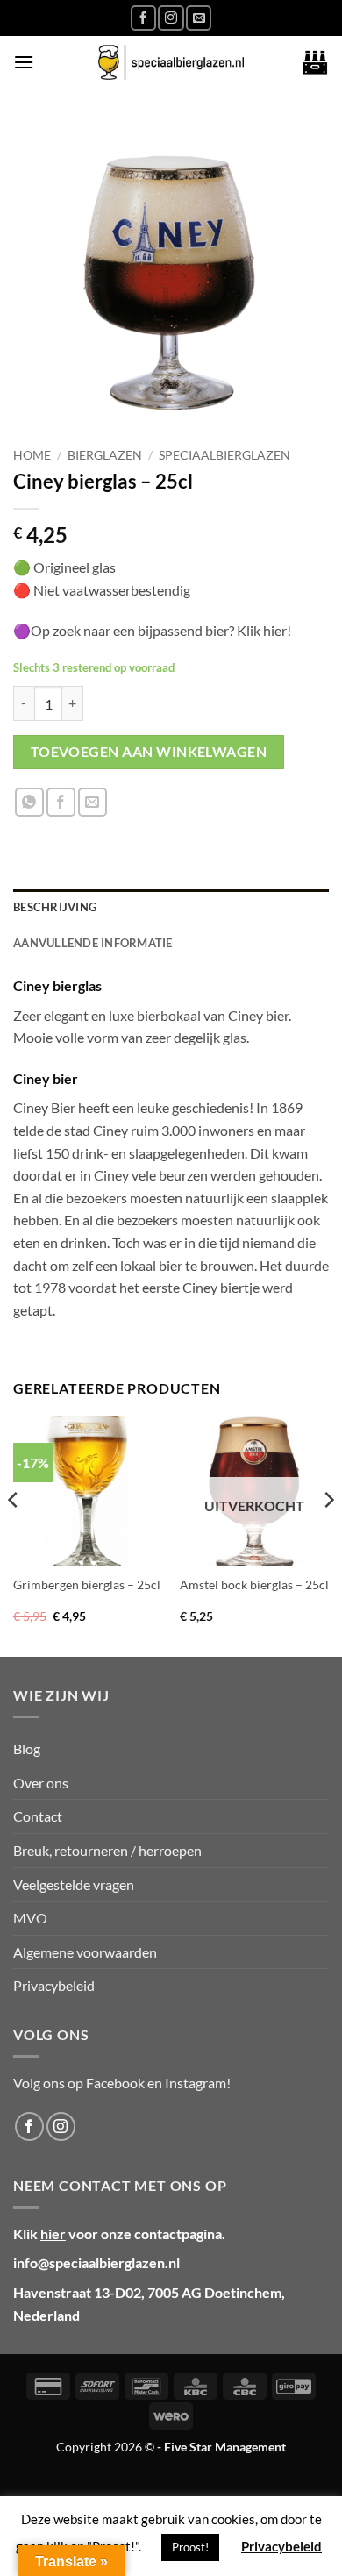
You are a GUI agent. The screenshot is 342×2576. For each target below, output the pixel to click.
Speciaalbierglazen (224, 455)
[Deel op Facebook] (61, 802)
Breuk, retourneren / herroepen (107, 1850)
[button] (24, 62)
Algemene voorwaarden (85, 1952)
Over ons (41, 1783)
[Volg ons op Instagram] (171, 18)
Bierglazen (105, 455)
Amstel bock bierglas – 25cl (254, 1585)
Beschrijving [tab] (55, 907)
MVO (30, 1918)
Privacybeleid (54, 1985)
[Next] (328, 1535)
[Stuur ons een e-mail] (199, 18)
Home (32, 455)
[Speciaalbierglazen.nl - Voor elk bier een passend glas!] (171, 63)
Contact (38, 1816)
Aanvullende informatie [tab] (93, 943)
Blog (27, 1748)
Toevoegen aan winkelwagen (149, 752)
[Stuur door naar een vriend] (93, 802)
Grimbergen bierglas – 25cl (87, 1585)
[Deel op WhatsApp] (29, 802)
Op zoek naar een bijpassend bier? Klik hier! (162, 630)
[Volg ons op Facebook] (143, 18)
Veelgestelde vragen (74, 1884)
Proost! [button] (190, 2547)
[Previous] (14, 1535)
